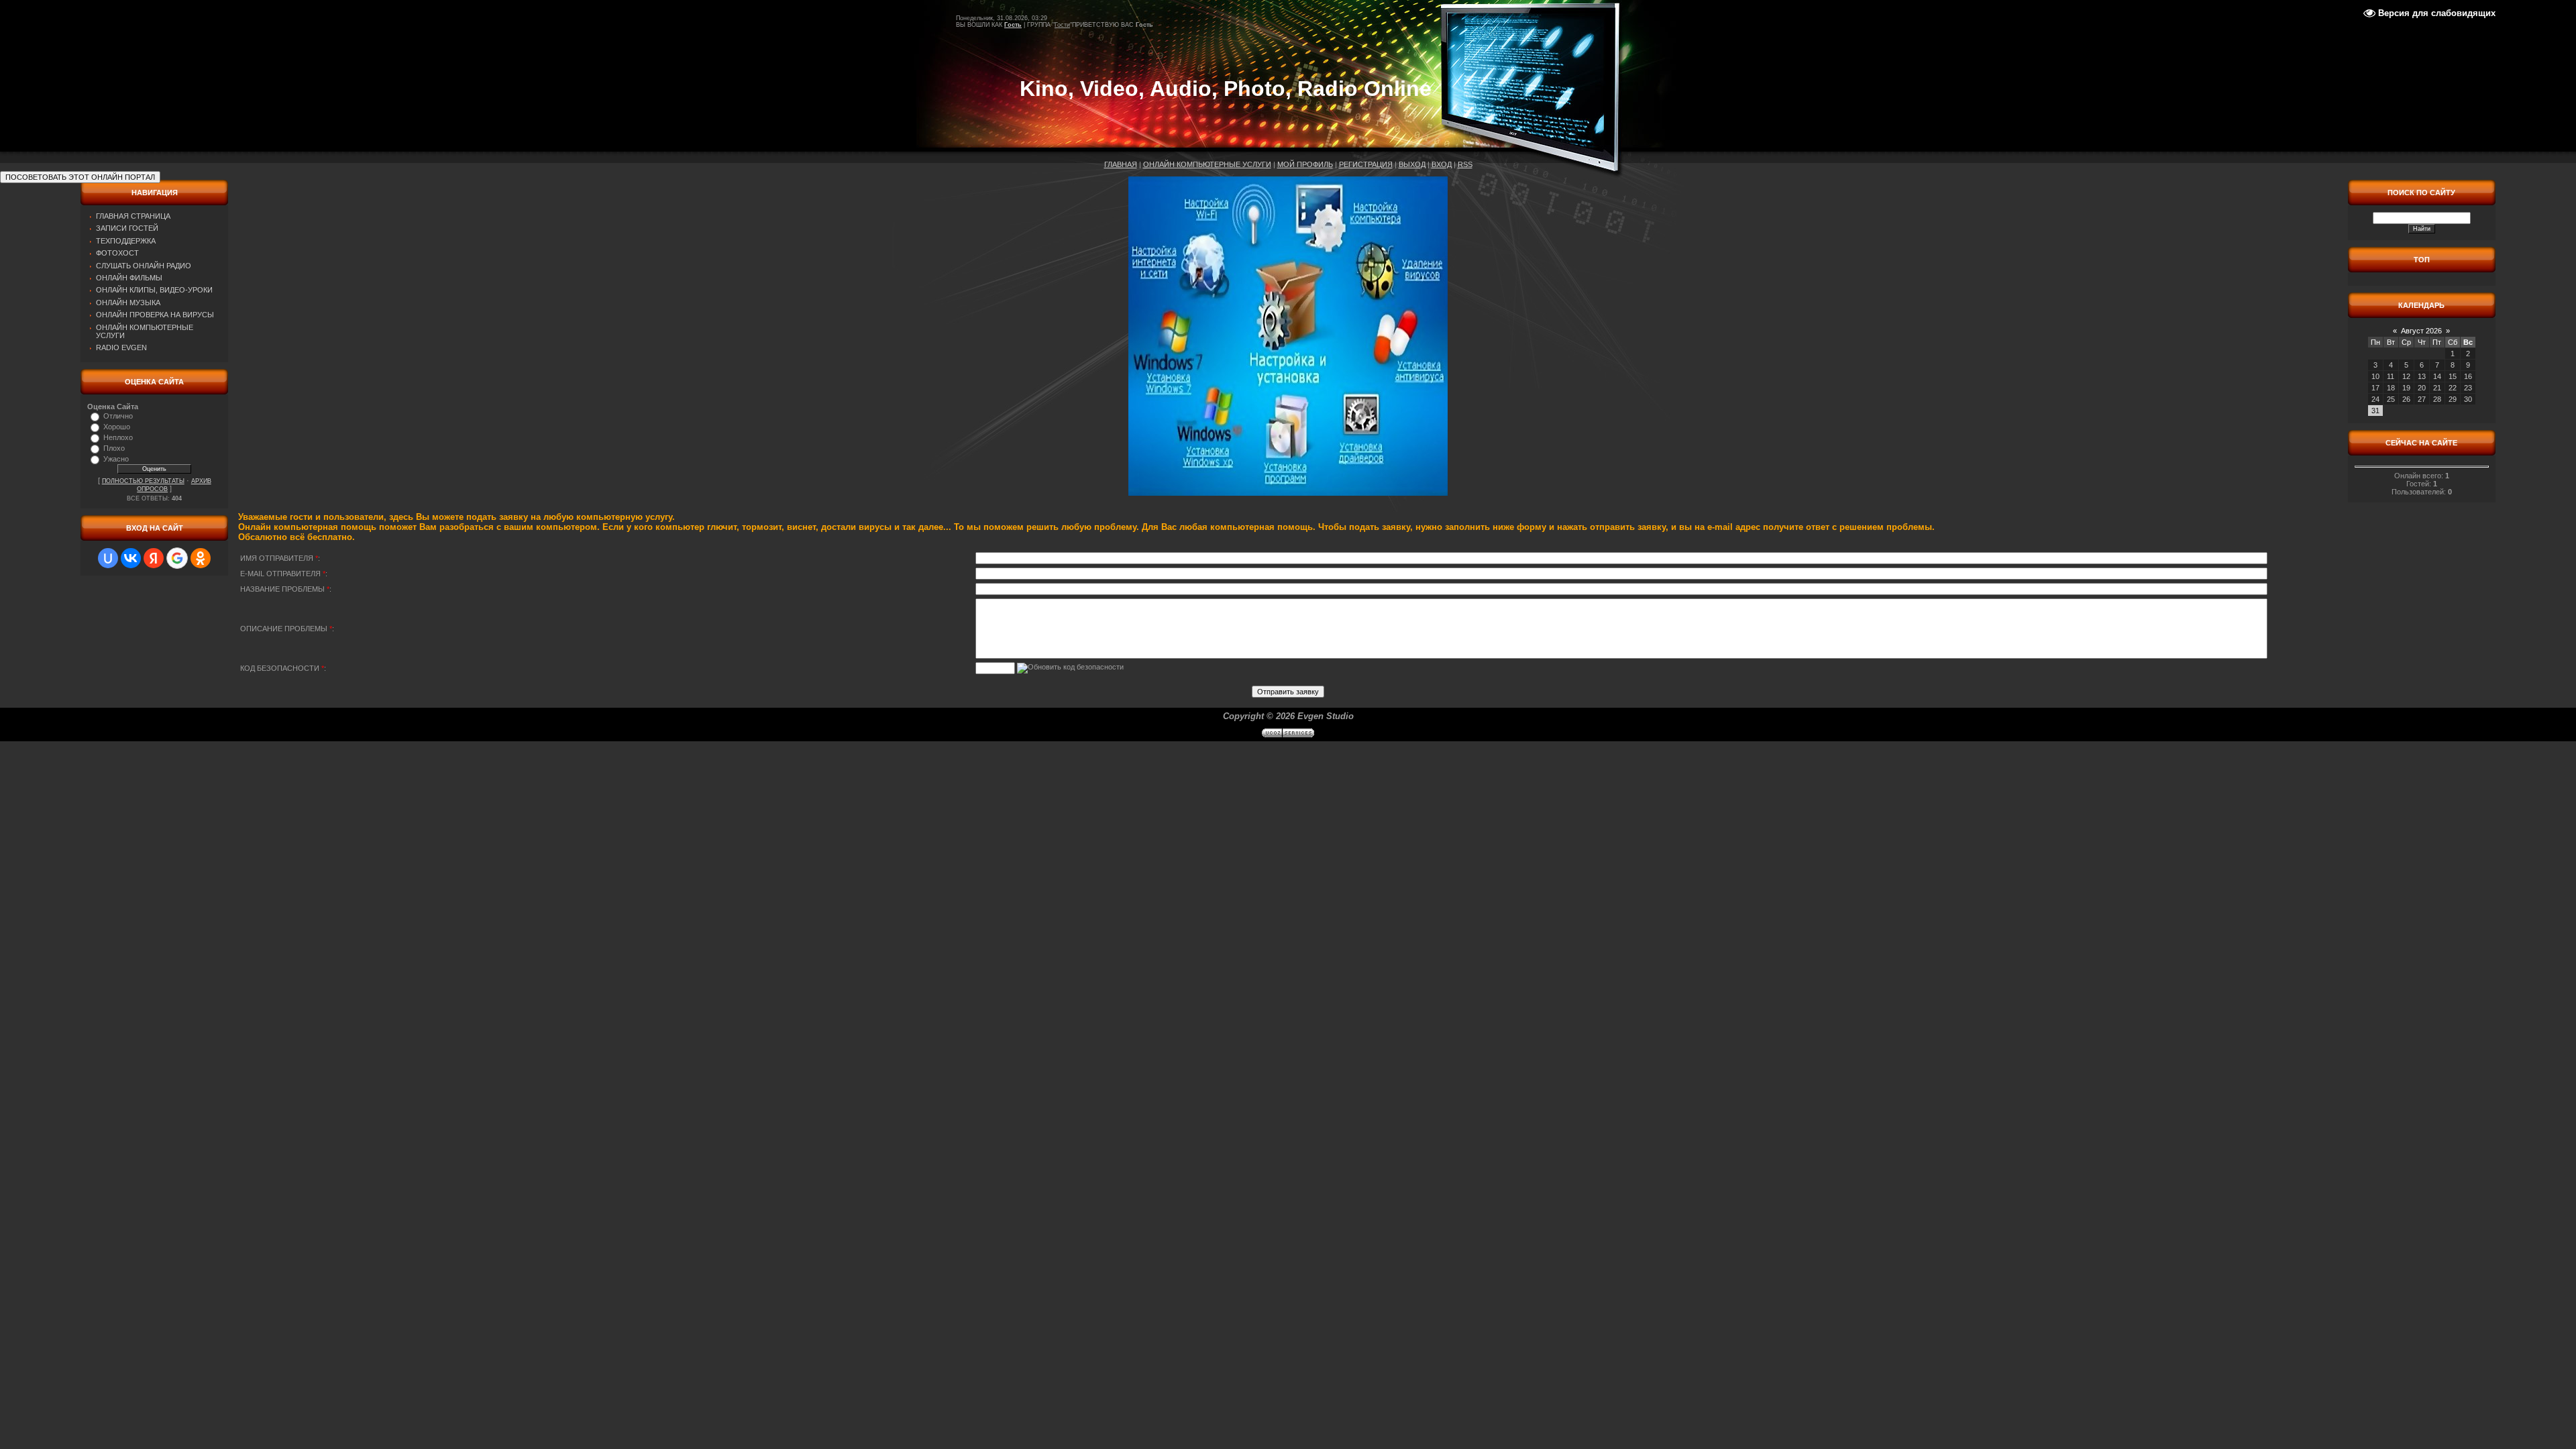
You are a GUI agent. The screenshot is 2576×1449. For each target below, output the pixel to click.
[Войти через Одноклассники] (201, 558)
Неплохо (118, 437)
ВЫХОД (1412, 164)
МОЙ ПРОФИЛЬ (1305, 164)
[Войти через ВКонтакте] (131, 558)
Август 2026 (2421, 331)
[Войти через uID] (108, 558)
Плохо (114, 448)
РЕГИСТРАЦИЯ (1366, 164)
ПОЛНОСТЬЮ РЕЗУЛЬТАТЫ (143, 481)
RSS (1465, 164)
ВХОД (1442, 164)
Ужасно (116, 459)
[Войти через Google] (177, 558)
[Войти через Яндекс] (154, 558)
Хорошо (117, 427)
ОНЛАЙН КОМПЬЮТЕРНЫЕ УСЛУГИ (1207, 164)
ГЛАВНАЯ (1121, 164)
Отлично (118, 416)
